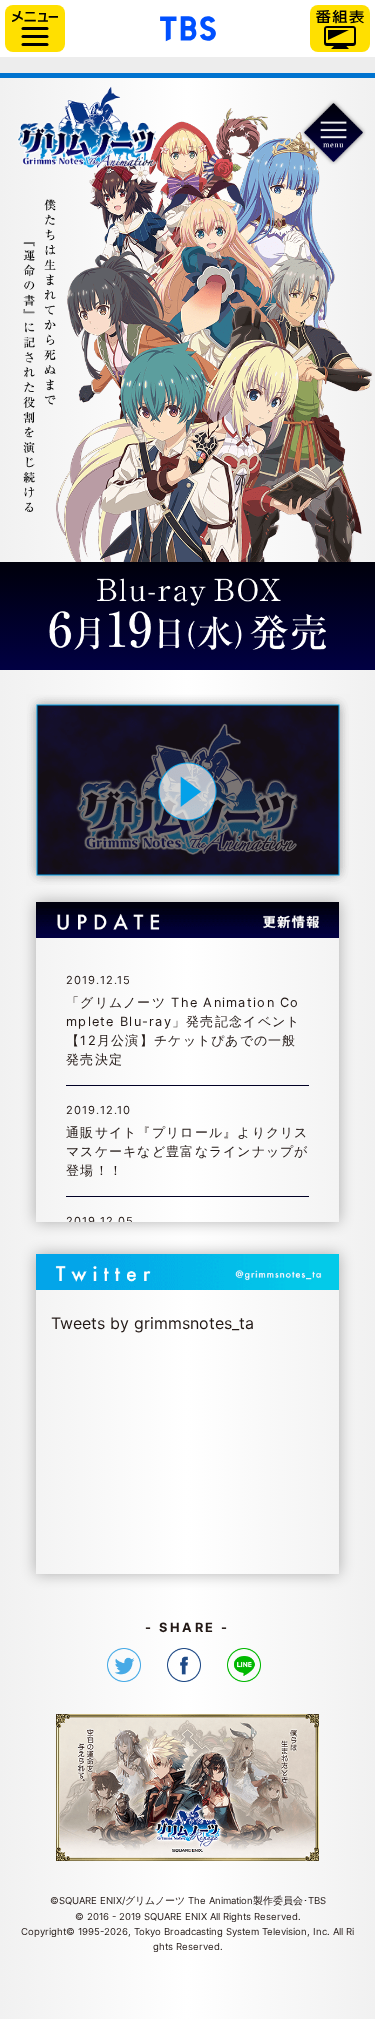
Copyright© (48, 1931)
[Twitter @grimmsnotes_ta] (188, 1274)
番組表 (340, 28)
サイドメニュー (35, 28)
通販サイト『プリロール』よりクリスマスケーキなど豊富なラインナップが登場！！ (187, 1151)
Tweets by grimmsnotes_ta (152, 1323)
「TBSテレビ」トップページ (188, 26)
